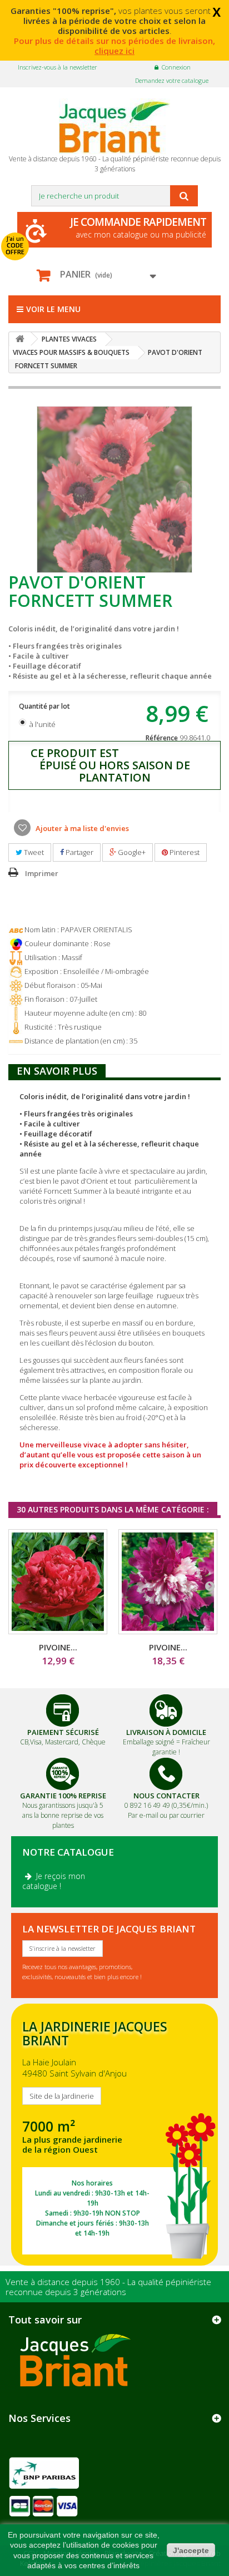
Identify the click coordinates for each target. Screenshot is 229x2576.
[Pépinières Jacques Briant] (114, 126)
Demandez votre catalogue (172, 80)
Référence (162, 738)
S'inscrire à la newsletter (63, 1948)
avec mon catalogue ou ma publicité (138, 227)
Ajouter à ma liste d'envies (81, 828)
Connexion (176, 67)
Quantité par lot (45, 706)
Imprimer (42, 873)
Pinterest (184, 852)
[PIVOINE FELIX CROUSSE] (58, 1582)
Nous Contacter (166, 1796)
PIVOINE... (58, 1647)
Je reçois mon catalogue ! (54, 1881)
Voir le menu (53, 309)
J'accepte (191, 2550)
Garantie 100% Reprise (63, 1796)
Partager (79, 852)
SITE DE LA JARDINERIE (114, 2135)
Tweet (33, 852)
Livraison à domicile (166, 1732)
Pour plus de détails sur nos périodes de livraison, (114, 46)
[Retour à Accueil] (20, 339)
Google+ (131, 852)
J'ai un (15, 245)
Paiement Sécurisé (63, 1732)
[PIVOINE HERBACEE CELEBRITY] (168, 1582)
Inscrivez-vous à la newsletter (58, 67)
